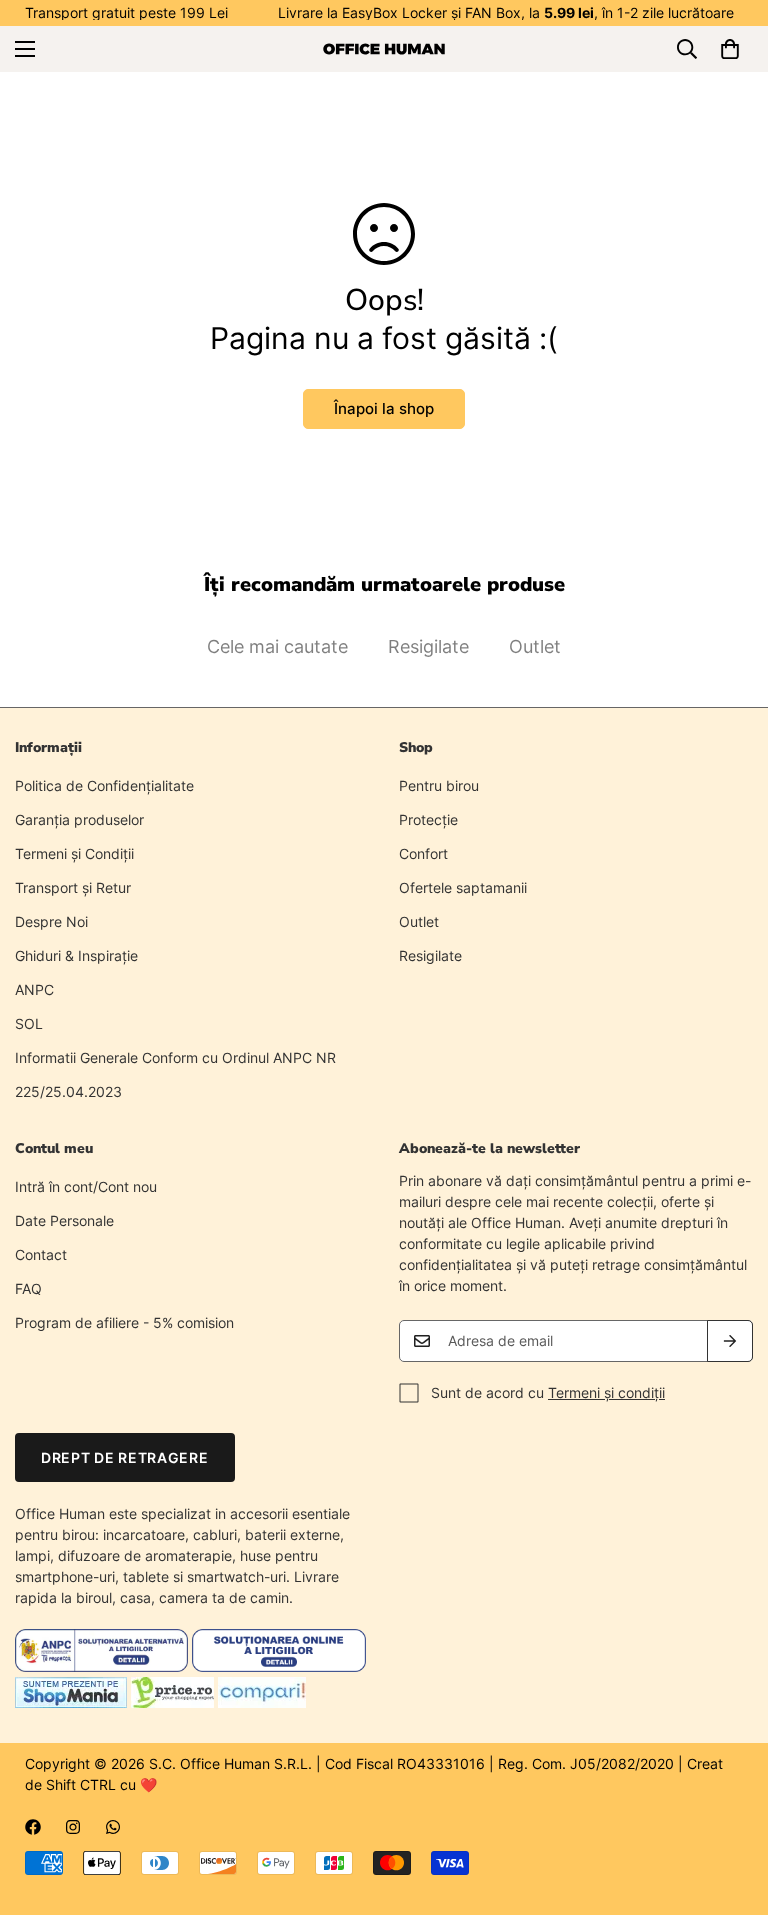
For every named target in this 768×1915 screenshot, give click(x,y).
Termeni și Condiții (74, 853)
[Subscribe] (730, 1341)
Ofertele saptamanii (463, 887)
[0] (730, 49)
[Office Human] (384, 49)
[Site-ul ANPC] (103, 1666)
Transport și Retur (73, 887)
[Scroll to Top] (729, 1806)
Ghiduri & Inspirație (76, 955)
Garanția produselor (79, 819)
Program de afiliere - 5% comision (124, 1322)
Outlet (535, 646)
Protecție (428, 819)
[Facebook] (33, 1827)
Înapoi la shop (384, 408)
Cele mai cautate (277, 646)
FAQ (28, 1288)
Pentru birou (439, 785)
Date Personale (64, 1220)
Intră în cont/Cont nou (86, 1186)
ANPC (34, 989)
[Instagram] (73, 1827)
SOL (29, 1023)
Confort (423, 853)
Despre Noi (51, 921)
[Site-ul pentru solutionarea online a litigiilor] (278, 1666)
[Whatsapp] (113, 1827)
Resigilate (428, 646)
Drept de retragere (125, 1457)
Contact (41, 1254)
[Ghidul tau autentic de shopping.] (262, 1702)
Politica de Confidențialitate (104, 785)
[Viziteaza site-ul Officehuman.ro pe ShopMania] (71, 1702)
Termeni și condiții (606, 1392)
